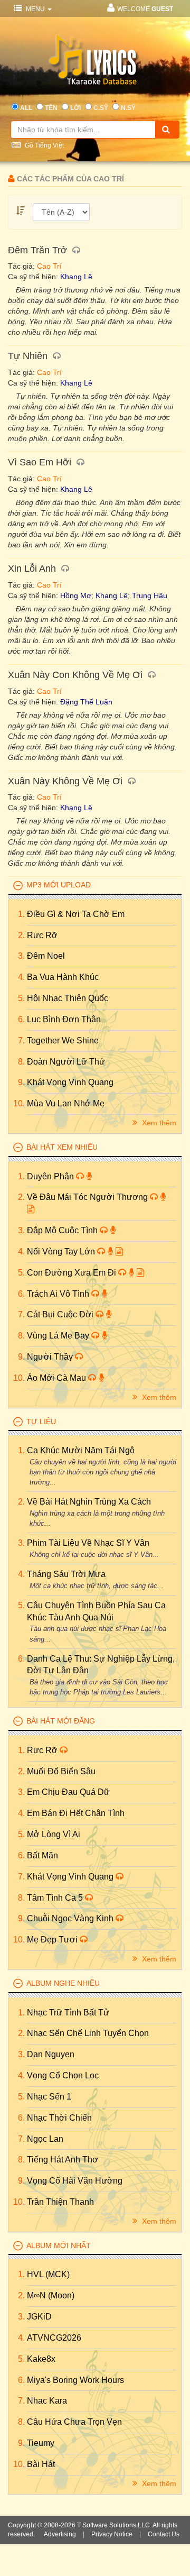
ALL (26, 108)
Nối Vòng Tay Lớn (62, 1252)
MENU (35, 9)
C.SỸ (101, 108)
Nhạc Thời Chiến (59, 2118)
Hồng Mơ (76, 595)
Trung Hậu (150, 595)
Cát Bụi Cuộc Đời (61, 1314)
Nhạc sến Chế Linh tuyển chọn (88, 2033)
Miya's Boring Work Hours (75, 2380)
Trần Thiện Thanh (60, 2202)
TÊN (51, 108)
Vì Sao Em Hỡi (40, 462)
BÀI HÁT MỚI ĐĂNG (61, 1721)
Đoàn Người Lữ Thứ (66, 1062)
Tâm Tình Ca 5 (56, 1898)
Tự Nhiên (28, 356)
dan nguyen (51, 2054)
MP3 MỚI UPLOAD (59, 885)
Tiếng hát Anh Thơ (63, 2160)
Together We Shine (63, 1041)
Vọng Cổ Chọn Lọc (63, 2075)
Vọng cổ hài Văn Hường (75, 2181)
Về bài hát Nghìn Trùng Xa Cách (89, 1502)
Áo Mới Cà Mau (58, 1378)
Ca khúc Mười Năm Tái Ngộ (81, 1450)
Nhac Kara (47, 2401)
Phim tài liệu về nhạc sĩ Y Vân (88, 1543)
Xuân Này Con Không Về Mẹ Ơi (75, 675)
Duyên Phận (51, 1176)
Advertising (60, 2534)
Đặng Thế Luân (86, 702)
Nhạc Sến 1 (49, 2097)
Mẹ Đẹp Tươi (53, 1940)
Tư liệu (41, 1422)
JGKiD (39, 2317)
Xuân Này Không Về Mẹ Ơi (65, 781)
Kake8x (41, 2359)
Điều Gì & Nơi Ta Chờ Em (76, 914)
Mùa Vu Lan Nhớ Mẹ (66, 1103)
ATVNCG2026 (54, 2338)
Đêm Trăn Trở (37, 250)
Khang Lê (76, 277)
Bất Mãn (42, 1855)
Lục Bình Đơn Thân (64, 1019)
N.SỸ (128, 108)
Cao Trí (49, 266)
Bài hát (41, 2464)
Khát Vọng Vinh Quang (70, 1082)
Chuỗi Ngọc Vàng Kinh (71, 1918)
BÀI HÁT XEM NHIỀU (62, 1147)
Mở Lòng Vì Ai (54, 1834)
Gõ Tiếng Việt (44, 145)
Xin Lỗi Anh (32, 569)
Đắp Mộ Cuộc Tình (63, 1230)
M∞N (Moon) (51, 2295)
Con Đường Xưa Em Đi (73, 1273)
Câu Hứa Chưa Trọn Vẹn (74, 2422)
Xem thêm (158, 1123)
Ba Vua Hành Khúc (63, 977)
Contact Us (164, 2534)
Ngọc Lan (45, 2139)
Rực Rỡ (42, 935)
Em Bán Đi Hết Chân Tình (76, 1813)
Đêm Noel (46, 956)
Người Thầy (51, 1357)
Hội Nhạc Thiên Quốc (68, 998)
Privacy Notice (112, 2534)
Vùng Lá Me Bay (59, 1336)
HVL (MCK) (48, 2274)
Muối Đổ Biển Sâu (61, 1771)
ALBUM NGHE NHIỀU (63, 1983)
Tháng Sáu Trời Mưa (66, 1574)
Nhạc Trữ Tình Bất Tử (68, 2013)
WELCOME (145, 9)
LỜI (75, 108)
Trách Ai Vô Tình (59, 1294)
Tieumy (41, 2443)
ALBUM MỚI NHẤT (59, 2245)
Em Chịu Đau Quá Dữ (68, 1792)
